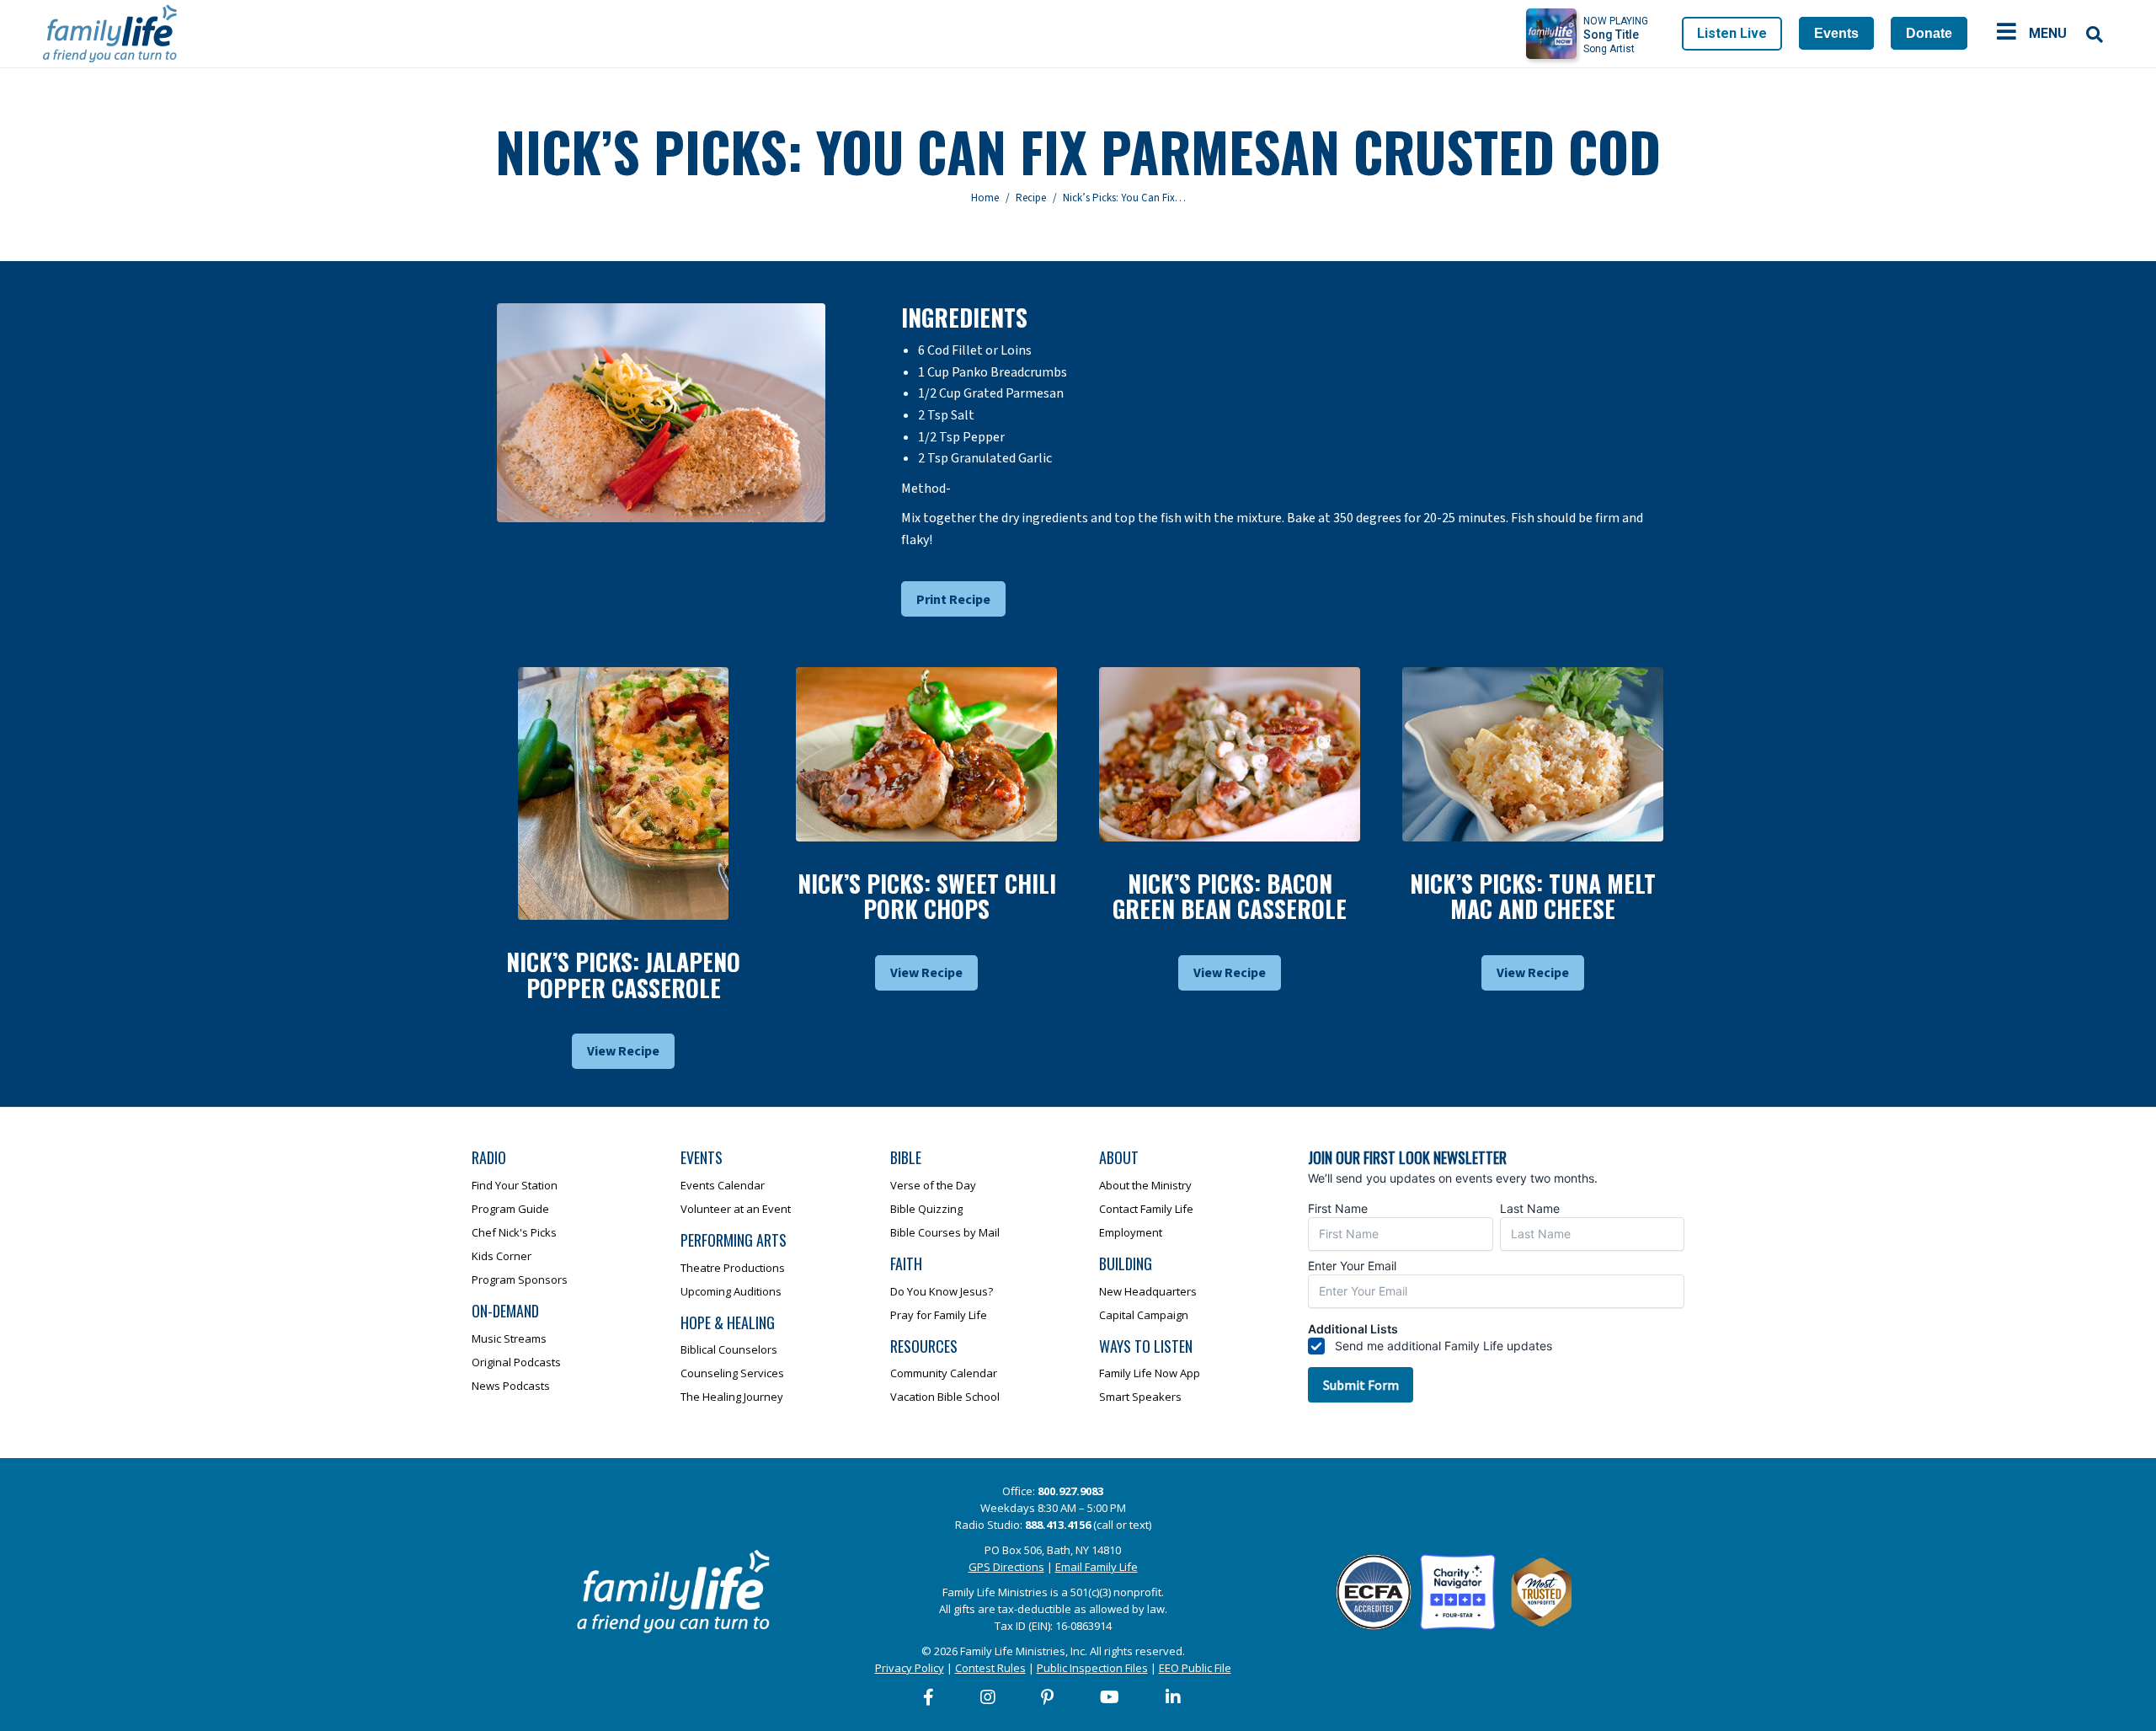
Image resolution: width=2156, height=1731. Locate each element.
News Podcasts (511, 1386)
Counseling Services (732, 1373)
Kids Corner (502, 1256)
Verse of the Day (933, 1185)
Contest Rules (990, 1668)
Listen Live (1732, 33)
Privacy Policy (910, 1668)
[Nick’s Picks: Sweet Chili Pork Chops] (926, 754)
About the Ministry (1145, 1185)
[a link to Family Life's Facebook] (929, 1697)
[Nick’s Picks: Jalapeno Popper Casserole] (623, 793)
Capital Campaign (1144, 1315)
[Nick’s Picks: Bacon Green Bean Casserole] (1230, 754)
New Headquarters (1148, 1291)
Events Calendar (723, 1185)
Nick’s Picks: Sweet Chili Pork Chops (927, 896)
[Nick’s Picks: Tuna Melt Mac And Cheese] (1533, 754)
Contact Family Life (1146, 1209)
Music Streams (509, 1338)
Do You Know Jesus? (942, 1291)
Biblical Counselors (729, 1349)
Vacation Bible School (945, 1397)
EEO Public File (1195, 1668)
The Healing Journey (732, 1397)
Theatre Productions (733, 1268)
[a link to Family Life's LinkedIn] (1174, 1697)
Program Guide (510, 1209)
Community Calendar (944, 1373)
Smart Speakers (1140, 1397)
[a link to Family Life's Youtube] (1110, 1697)
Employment (1131, 1232)
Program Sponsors (520, 1280)
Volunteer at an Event (736, 1209)
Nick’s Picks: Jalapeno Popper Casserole (623, 975)
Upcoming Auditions (731, 1291)
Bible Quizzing (926, 1209)
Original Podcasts (516, 1362)
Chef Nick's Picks (514, 1232)
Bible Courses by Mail (945, 1232)
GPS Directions (1006, 1567)
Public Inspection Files (1092, 1668)
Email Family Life (1097, 1567)
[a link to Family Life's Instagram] (989, 1697)
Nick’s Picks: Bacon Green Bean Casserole (1230, 896)
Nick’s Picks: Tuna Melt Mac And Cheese (1533, 896)
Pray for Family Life (939, 1315)
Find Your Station (515, 1185)
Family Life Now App (1150, 1373)
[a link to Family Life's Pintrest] (1048, 1697)
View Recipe (623, 1051)
